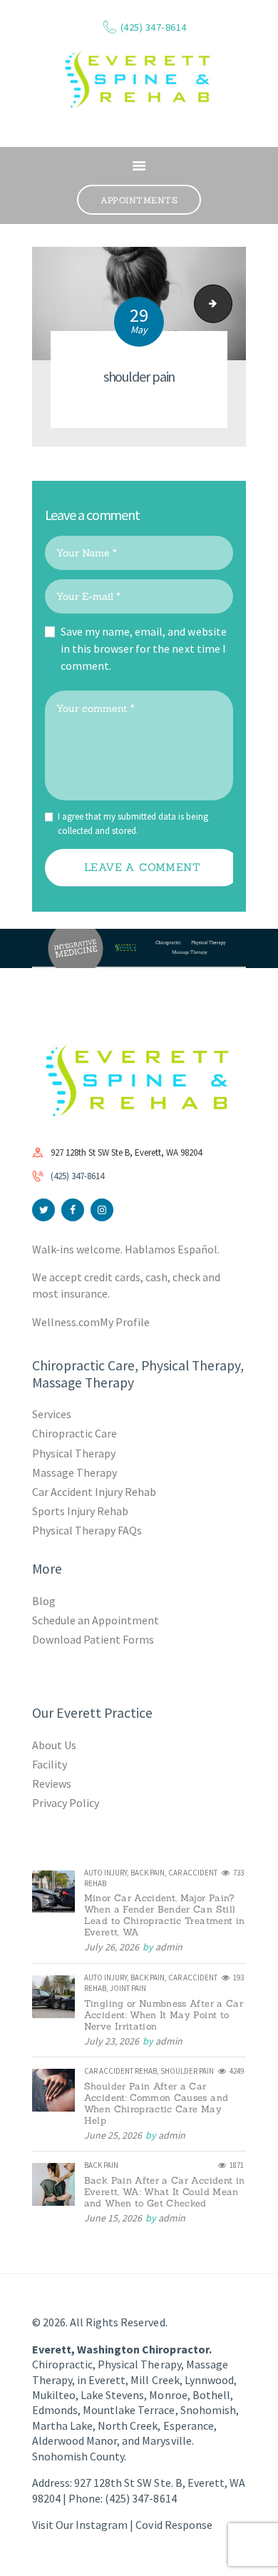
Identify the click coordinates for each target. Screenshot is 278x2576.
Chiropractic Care (74, 1433)
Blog (44, 1601)
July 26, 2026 (112, 1947)
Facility (50, 1764)
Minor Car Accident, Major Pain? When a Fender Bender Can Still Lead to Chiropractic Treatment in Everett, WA (165, 1915)
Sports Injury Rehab (80, 1511)
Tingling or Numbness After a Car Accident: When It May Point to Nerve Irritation (164, 2015)
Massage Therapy (74, 1472)
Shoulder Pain (187, 2071)
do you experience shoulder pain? (227, 304)
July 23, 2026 (112, 2041)
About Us (54, 1745)
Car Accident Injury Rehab (94, 1492)
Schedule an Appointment (96, 1620)
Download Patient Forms (93, 1639)
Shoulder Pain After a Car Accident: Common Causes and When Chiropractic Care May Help (156, 2104)
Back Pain (148, 1873)
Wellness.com (66, 1322)
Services (52, 1414)
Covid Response (174, 2525)
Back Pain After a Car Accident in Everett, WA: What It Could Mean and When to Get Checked (165, 2192)
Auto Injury (105, 1873)
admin (169, 1947)
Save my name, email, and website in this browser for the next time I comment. (144, 648)
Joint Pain (128, 1988)
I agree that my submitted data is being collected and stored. (133, 824)
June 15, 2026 (113, 2218)
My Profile (125, 1322)
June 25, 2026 (113, 2135)
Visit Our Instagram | (84, 2525)
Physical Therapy (74, 1453)
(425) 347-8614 (77, 1176)
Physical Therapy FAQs (87, 1530)
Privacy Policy (66, 1803)
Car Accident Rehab (120, 2071)
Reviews (52, 1783)
